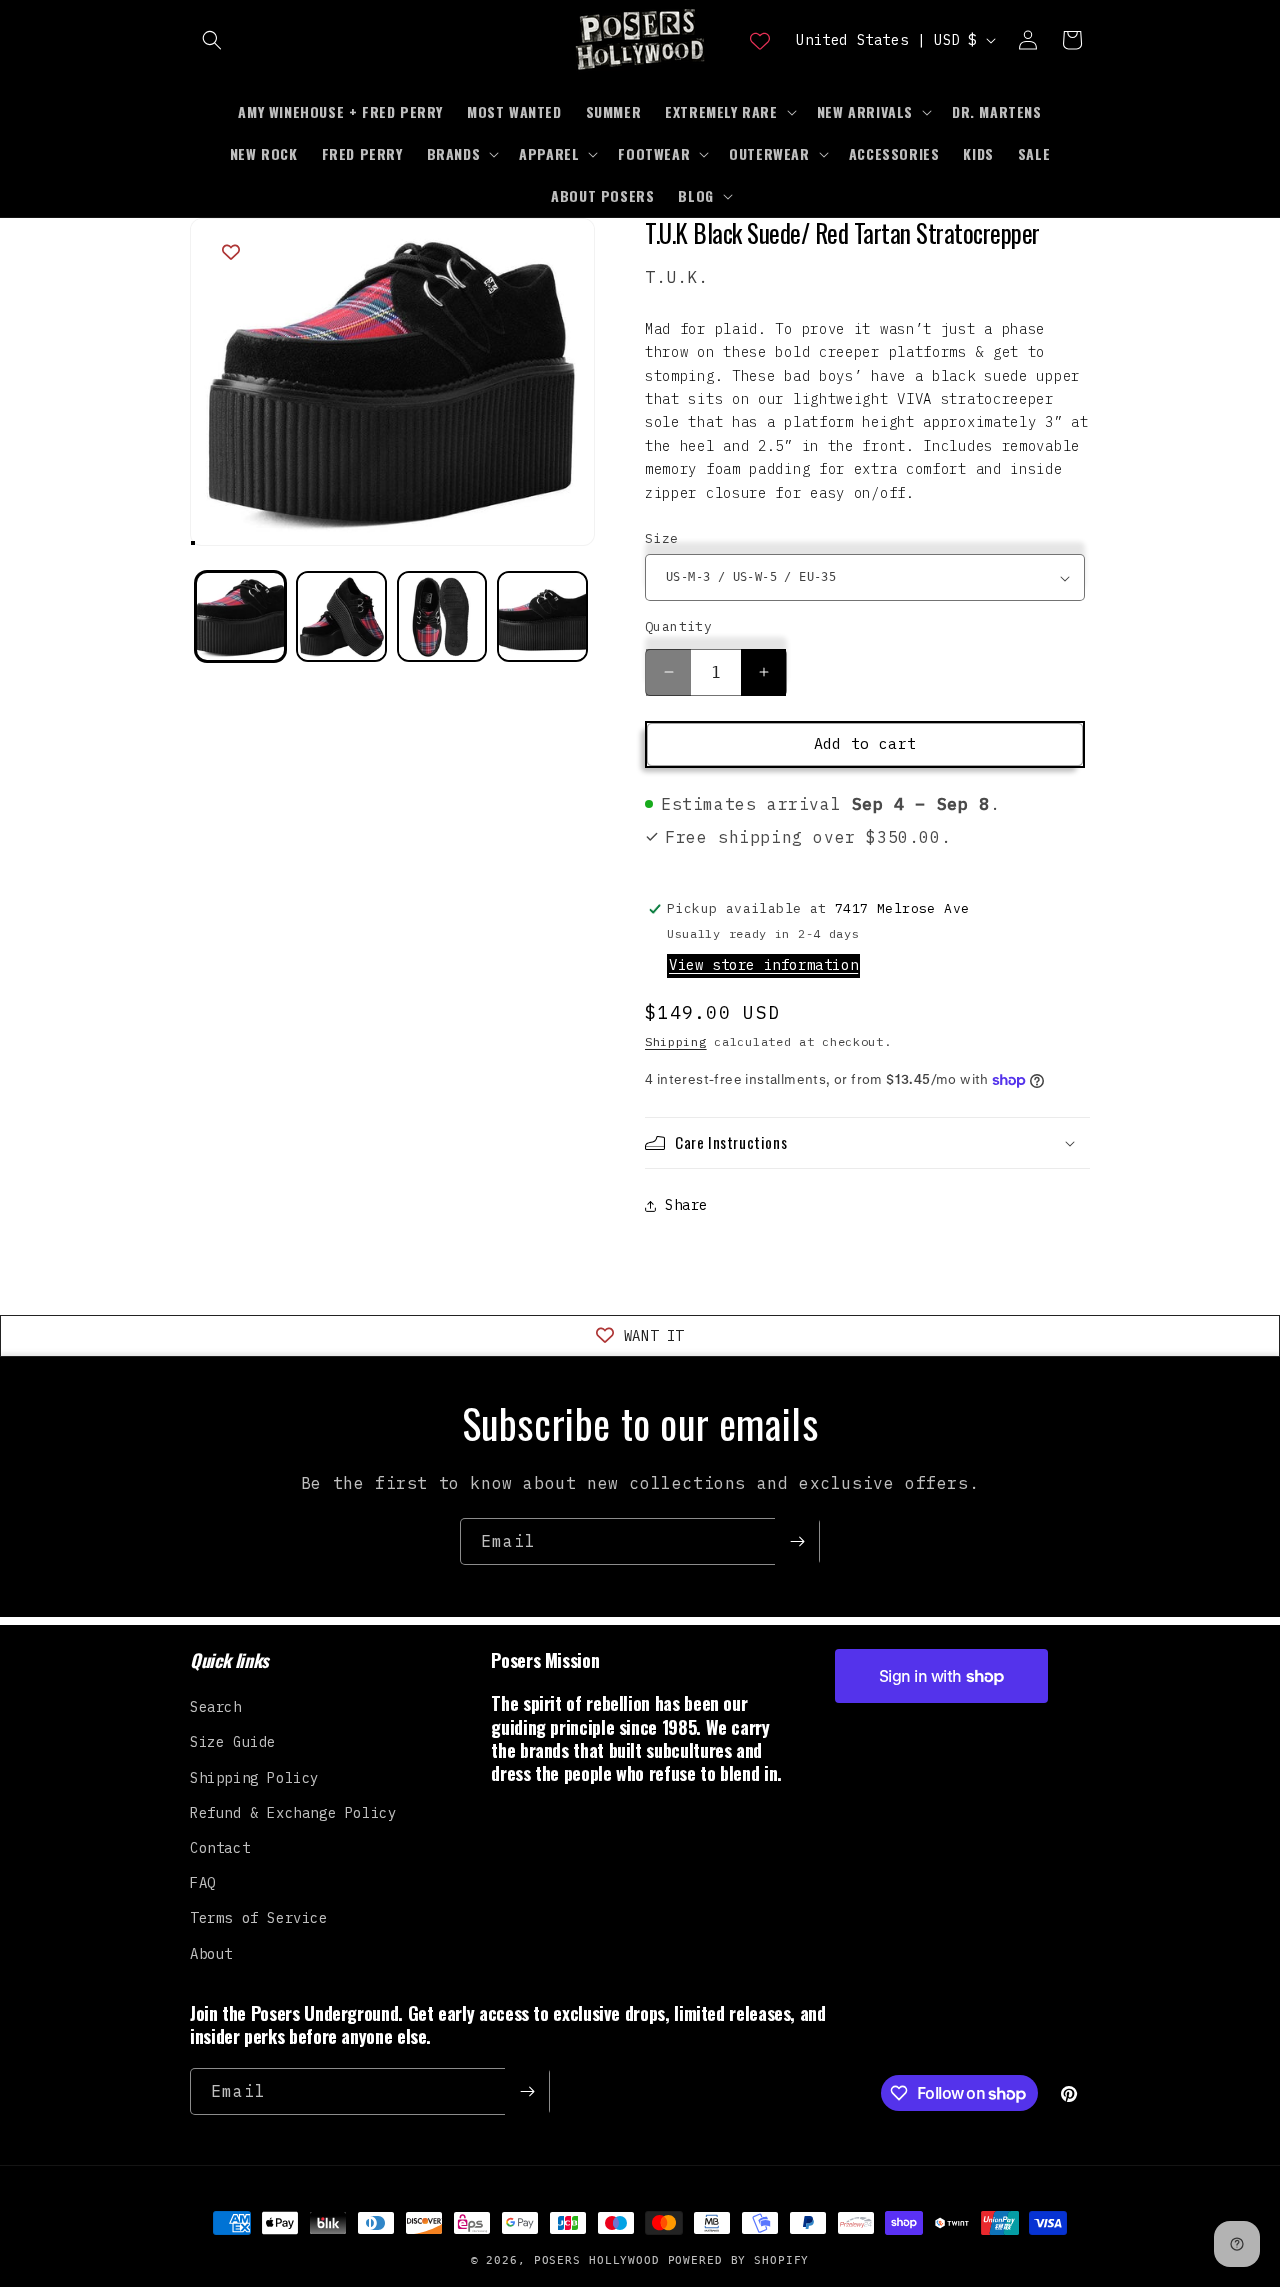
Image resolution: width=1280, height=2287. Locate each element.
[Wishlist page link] (760, 40)
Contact (220, 1848)
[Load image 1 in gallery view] (240, 616)
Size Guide (233, 1742)
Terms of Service (259, 1918)
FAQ (203, 1883)
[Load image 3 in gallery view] (442, 616)
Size (662, 538)
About (211, 1954)
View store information (763, 965)
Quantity (678, 626)
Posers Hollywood (597, 2260)
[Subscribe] (797, 1541)
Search (216, 1707)
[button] (212, 40)
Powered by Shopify (739, 2260)
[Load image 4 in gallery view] (542, 616)
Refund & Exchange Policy (293, 1813)
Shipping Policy (254, 1778)
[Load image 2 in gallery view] (341, 616)
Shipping (676, 1041)
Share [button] (686, 1205)
